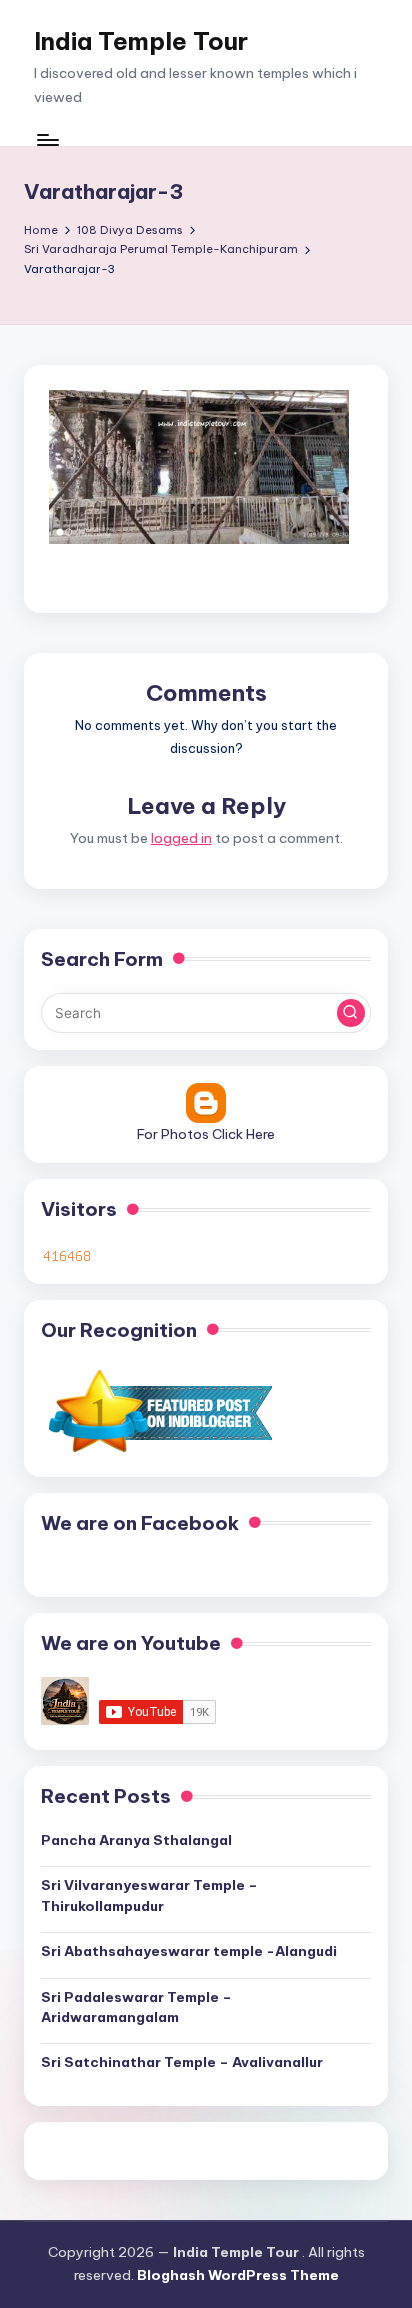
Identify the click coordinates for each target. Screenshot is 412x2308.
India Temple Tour (141, 41)
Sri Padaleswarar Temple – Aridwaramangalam (136, 2007)
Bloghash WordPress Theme (238, 2275)
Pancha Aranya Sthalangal (136, 1840)
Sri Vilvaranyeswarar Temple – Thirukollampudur (149, 1895)
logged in (181, 838)
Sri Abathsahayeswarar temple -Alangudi (189, 1951)
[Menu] (47, 139)
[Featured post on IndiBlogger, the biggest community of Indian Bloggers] (158, 1410)
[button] (351, 1013)
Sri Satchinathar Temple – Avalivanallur (182, 2062)
